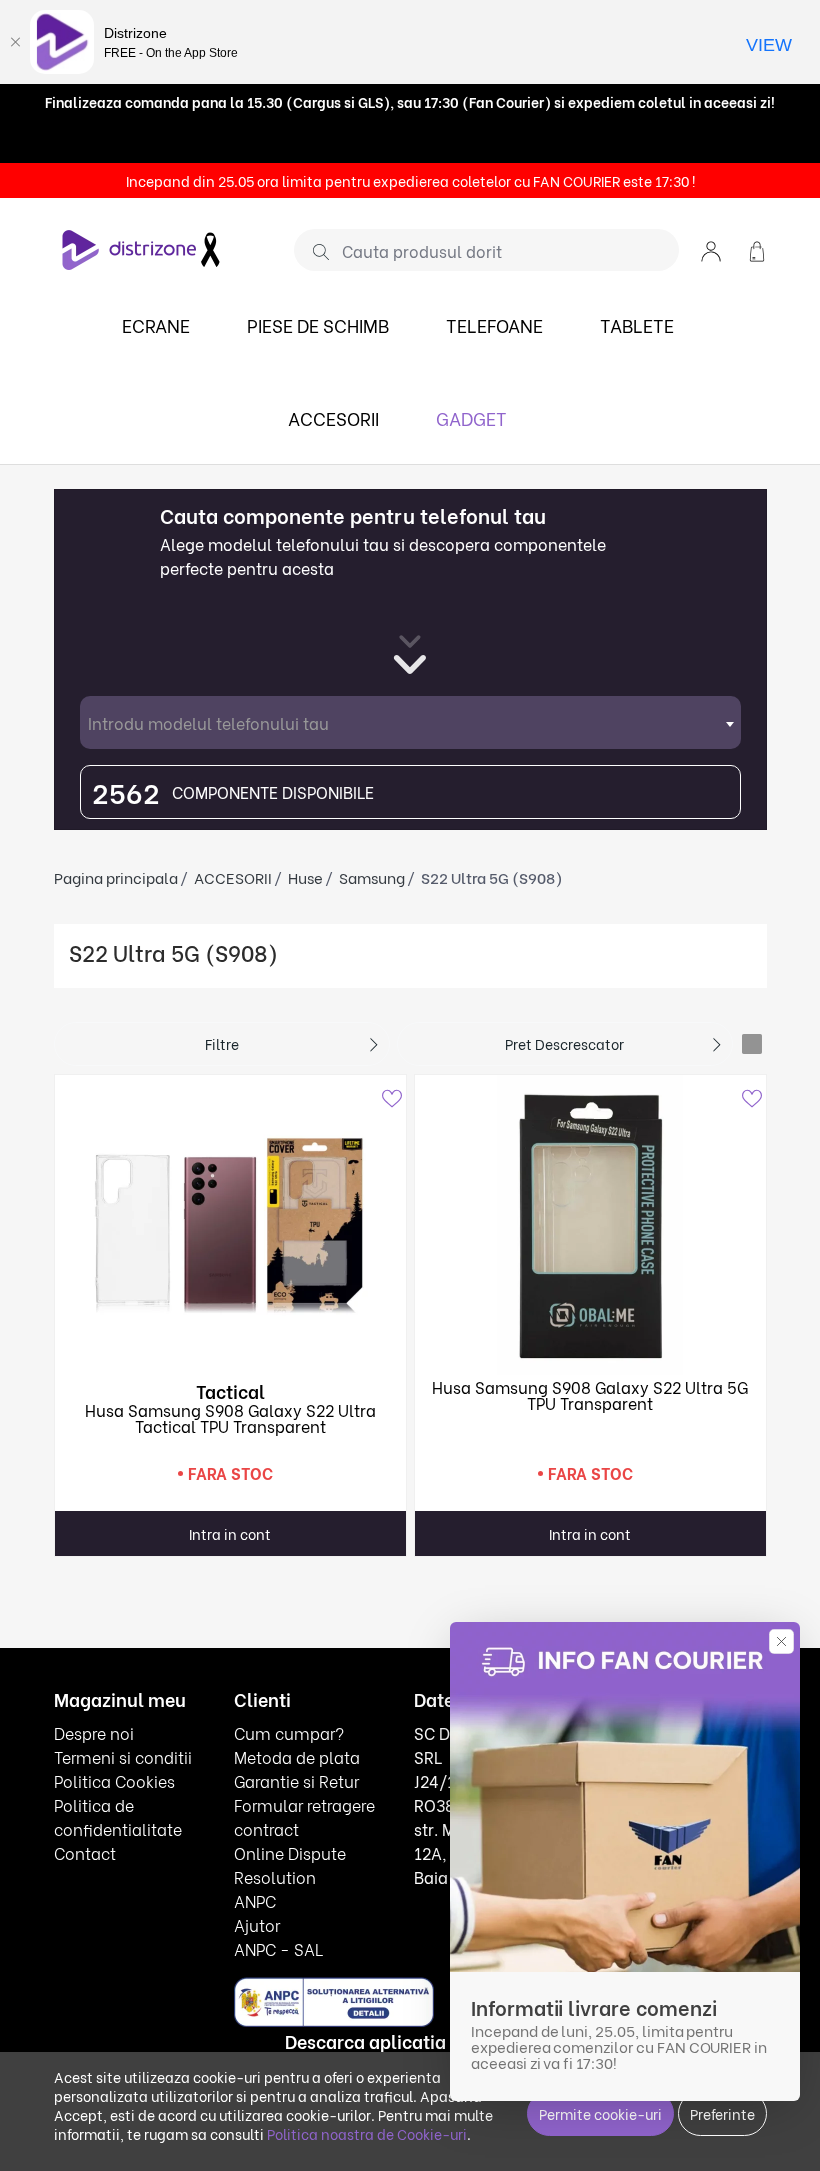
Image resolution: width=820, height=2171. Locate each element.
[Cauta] (313, 251)
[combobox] (410, 722)
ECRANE (156, 324)
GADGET (471, 417)
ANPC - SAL (278, 1948)
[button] (711, 249)
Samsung (372, 877)
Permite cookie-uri (600, 2113)
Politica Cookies (114, 1780)
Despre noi (94, 1732)
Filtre (222, 1043)
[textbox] (410, 722)
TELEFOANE (494, 324)
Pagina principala (116, 877)
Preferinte (722, 2113)
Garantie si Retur (296, 1780)
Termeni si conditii (123, 1756)
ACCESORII (333, 417)
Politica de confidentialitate (118, 1816)
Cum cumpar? (289, 1732)
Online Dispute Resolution (290, 1864)
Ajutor (257, 1924)
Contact (85, 1852)
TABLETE (637, 324)
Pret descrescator (564, 1043)
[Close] (15, 42)
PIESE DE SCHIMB (318, 324)
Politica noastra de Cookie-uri (367, 2133)
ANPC (255, 1900)
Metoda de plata (297, 1756)
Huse (305, 877)
